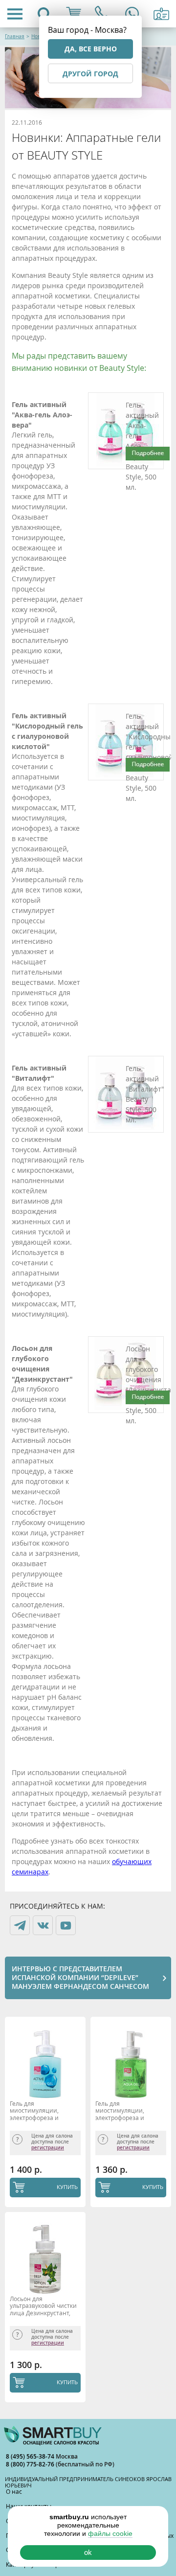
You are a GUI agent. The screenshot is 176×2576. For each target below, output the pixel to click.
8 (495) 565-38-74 (31, 2456)
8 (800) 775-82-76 (31, 2464)
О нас (14, 2491)
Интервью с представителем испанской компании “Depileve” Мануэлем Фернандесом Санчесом (80, 1977)
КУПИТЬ (67, 2187)
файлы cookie (110, 2533)
